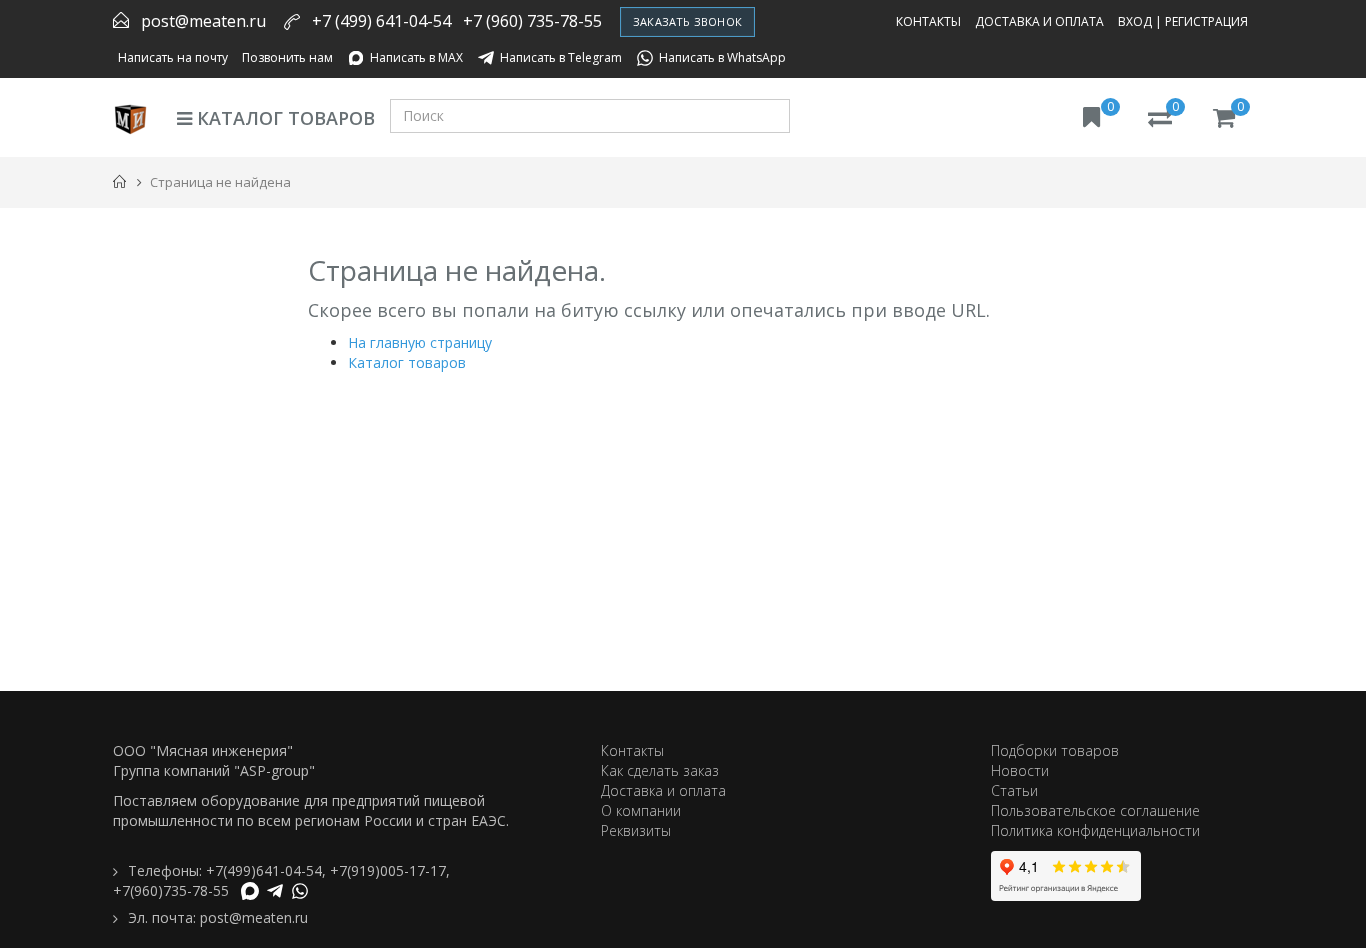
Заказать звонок (687, 21)
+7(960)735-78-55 (171, 890)
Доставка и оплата (1039, 21)
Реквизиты (636, 830)
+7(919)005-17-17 (388, 870)
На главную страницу (420, 342)
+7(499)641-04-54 (264, 870)
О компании (641, 810)
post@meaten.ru (203, 21)
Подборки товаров (1055, 750)
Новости (1020, 770)
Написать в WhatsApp (722, 57)
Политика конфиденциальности (1095, 830)
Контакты (928, 21)
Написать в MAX (416, 57)
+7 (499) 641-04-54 (381, 21)
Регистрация (1206, 21)
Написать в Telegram (561, 57)
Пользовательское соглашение (1095, 810)
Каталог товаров (283, 118)
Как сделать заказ (660, 770)
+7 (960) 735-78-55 (532, 21)
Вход (1135, 21)
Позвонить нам (287, 57)
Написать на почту (173, 57)
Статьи (1014, 790)
